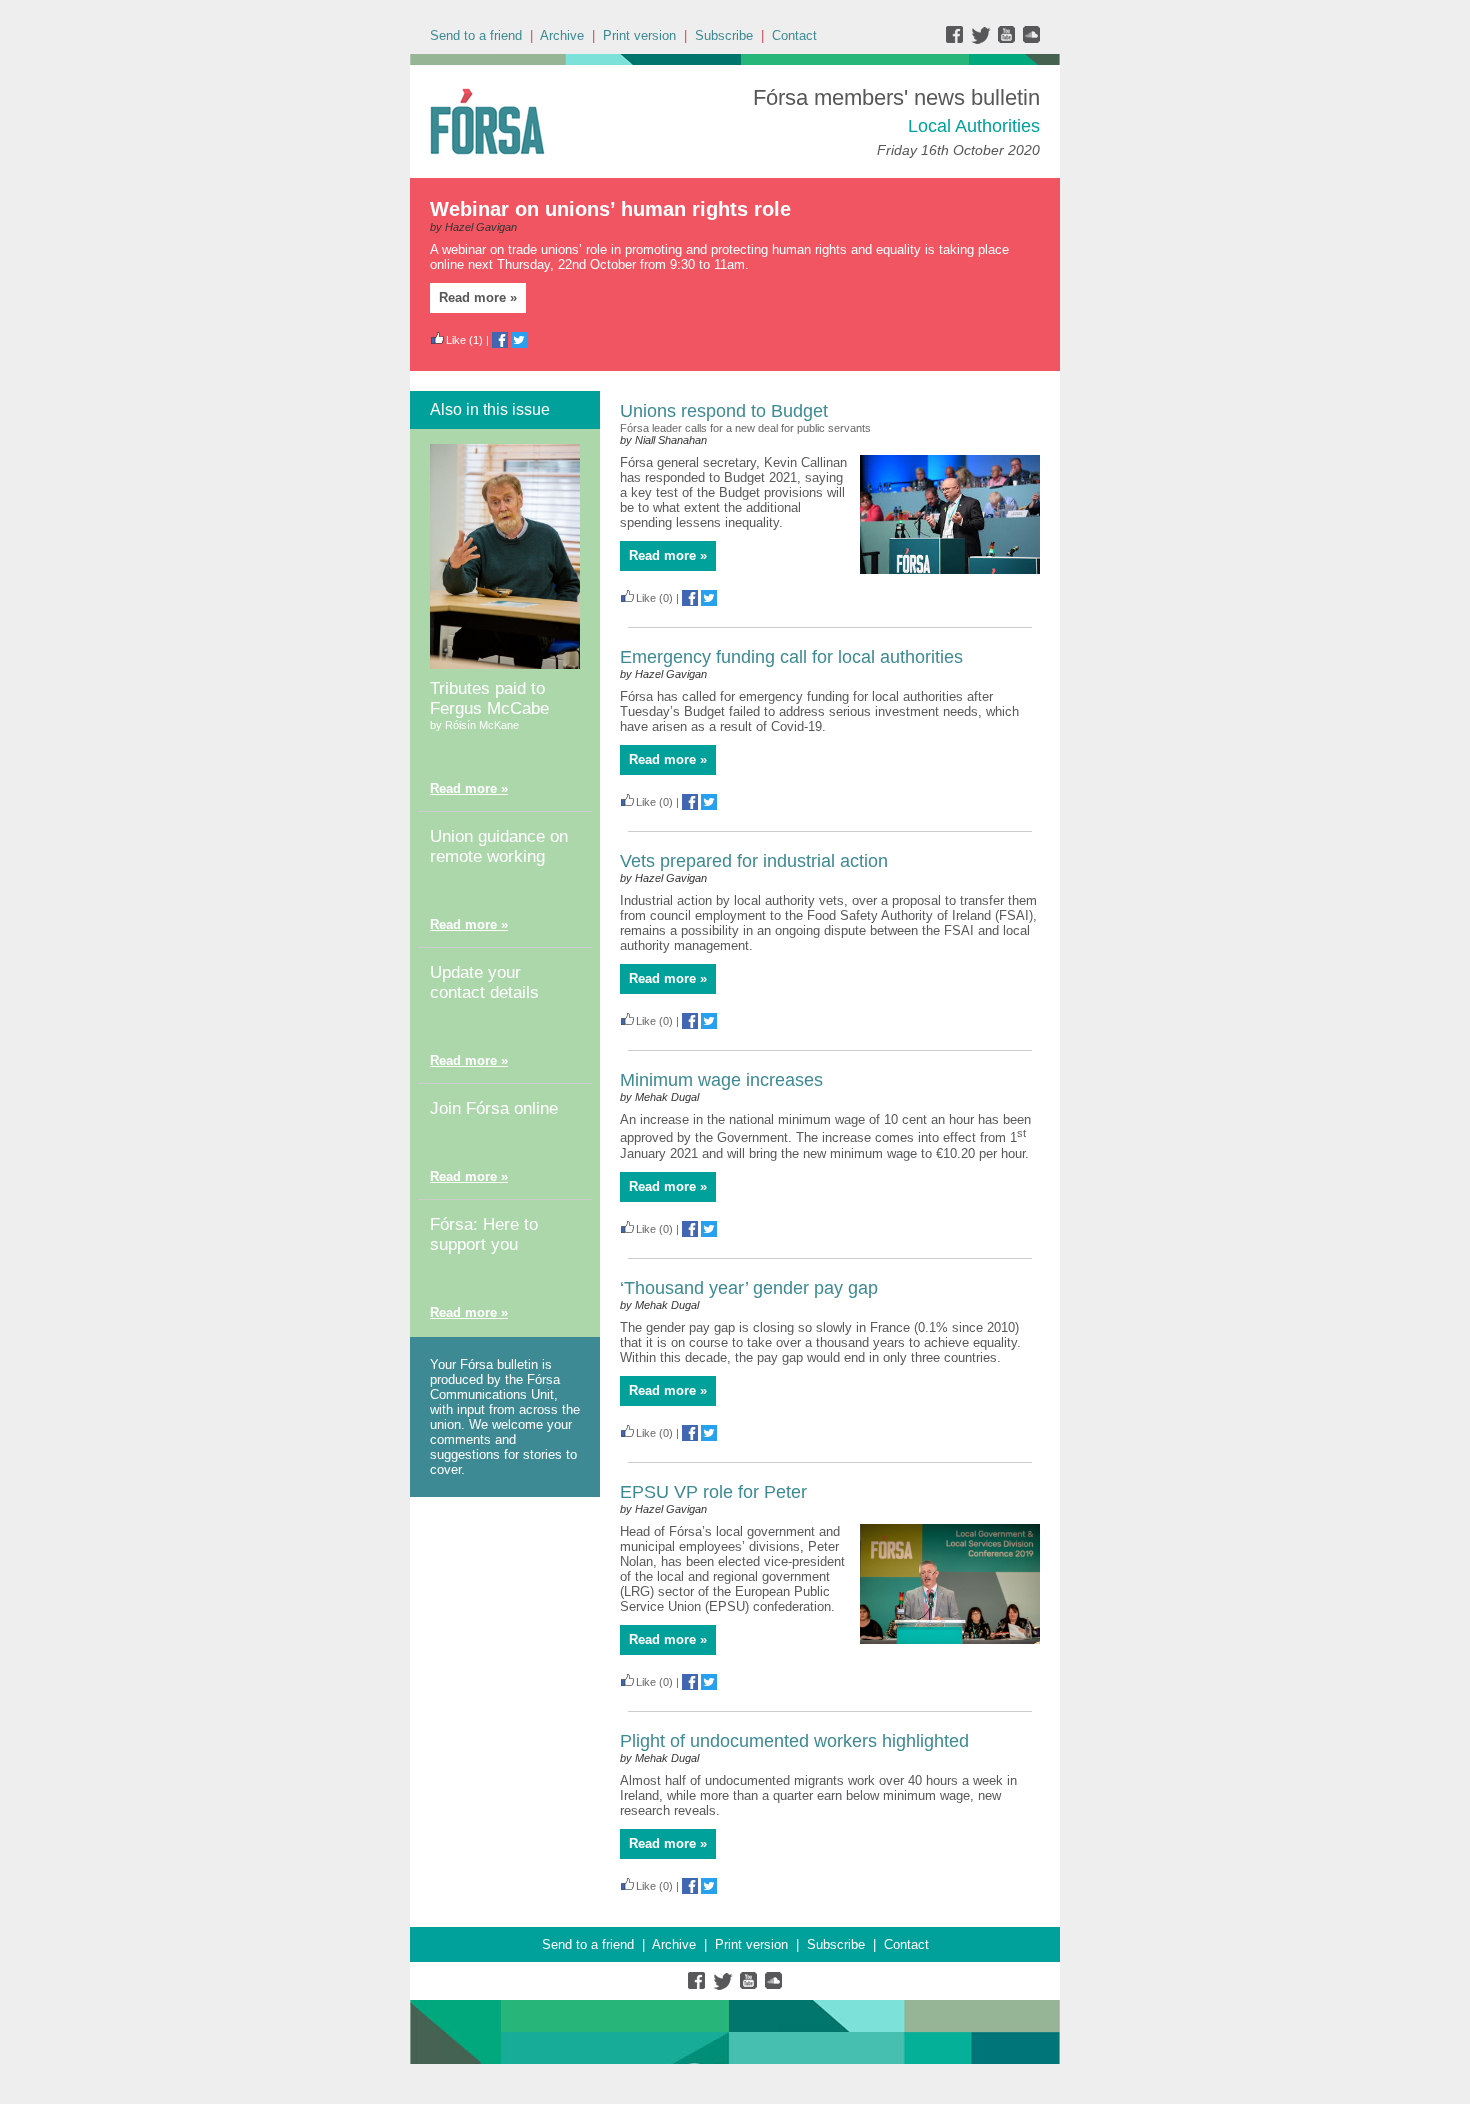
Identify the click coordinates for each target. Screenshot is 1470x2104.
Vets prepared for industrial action (754, 861)
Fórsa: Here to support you (484, 1234)
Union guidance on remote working (499, 846)
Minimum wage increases (721, 1080)
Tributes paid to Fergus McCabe (489, 698)
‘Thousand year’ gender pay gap (749, 1288)
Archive (562, 35)
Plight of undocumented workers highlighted (794, 1741)
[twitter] (983, 39)
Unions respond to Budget (724, 411)
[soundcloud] (1030, 39)
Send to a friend (476, 35)
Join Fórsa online (494, 1108)
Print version (639, 35)
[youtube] (1008, 39)
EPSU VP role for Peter (713, 1492)
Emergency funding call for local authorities (791, 657)
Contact (794, 35)
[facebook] (958, 39)
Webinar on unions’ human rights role (610, 209)
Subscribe (724, 35)
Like (456, 340)
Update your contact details (484, 982)
